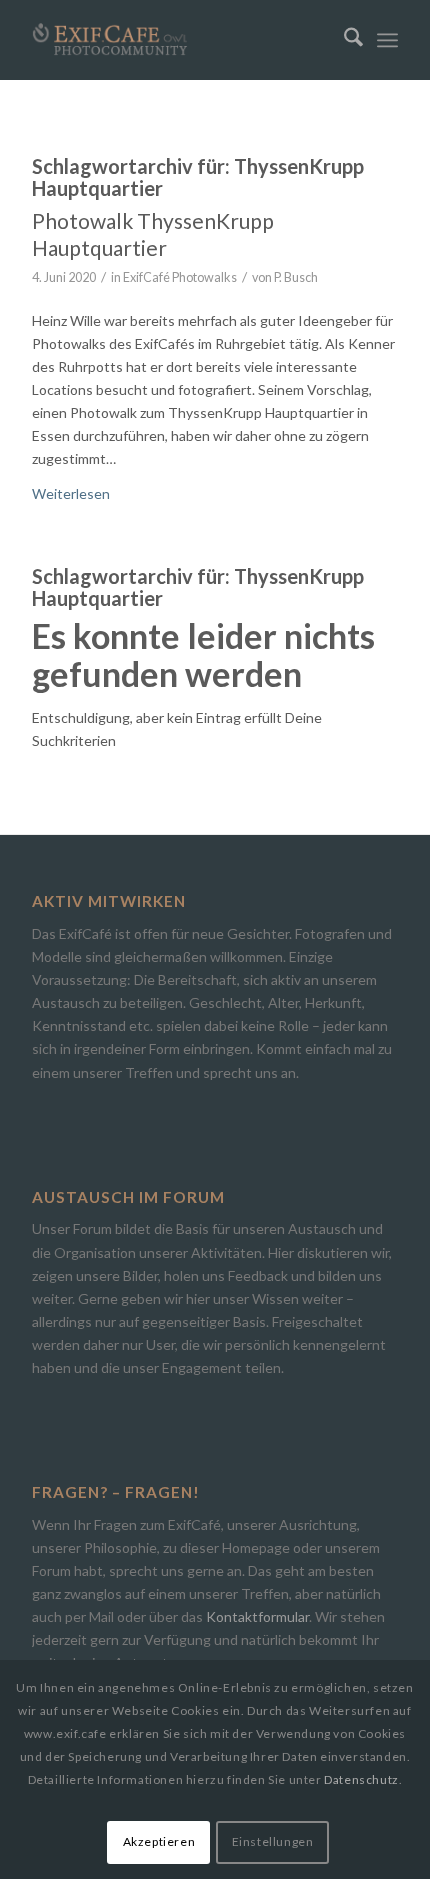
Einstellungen (273, 1841)
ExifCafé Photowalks (180, 277)
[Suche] (343, 40)
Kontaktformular (257, 1616)
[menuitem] (343, 40)
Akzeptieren (159, 1841)
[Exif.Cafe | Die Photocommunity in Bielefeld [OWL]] (178, 40)
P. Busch (296, 277)
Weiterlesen (71, 493)
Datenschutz (361, 1779)
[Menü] (387, 40)
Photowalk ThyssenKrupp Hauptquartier (153, 234)
